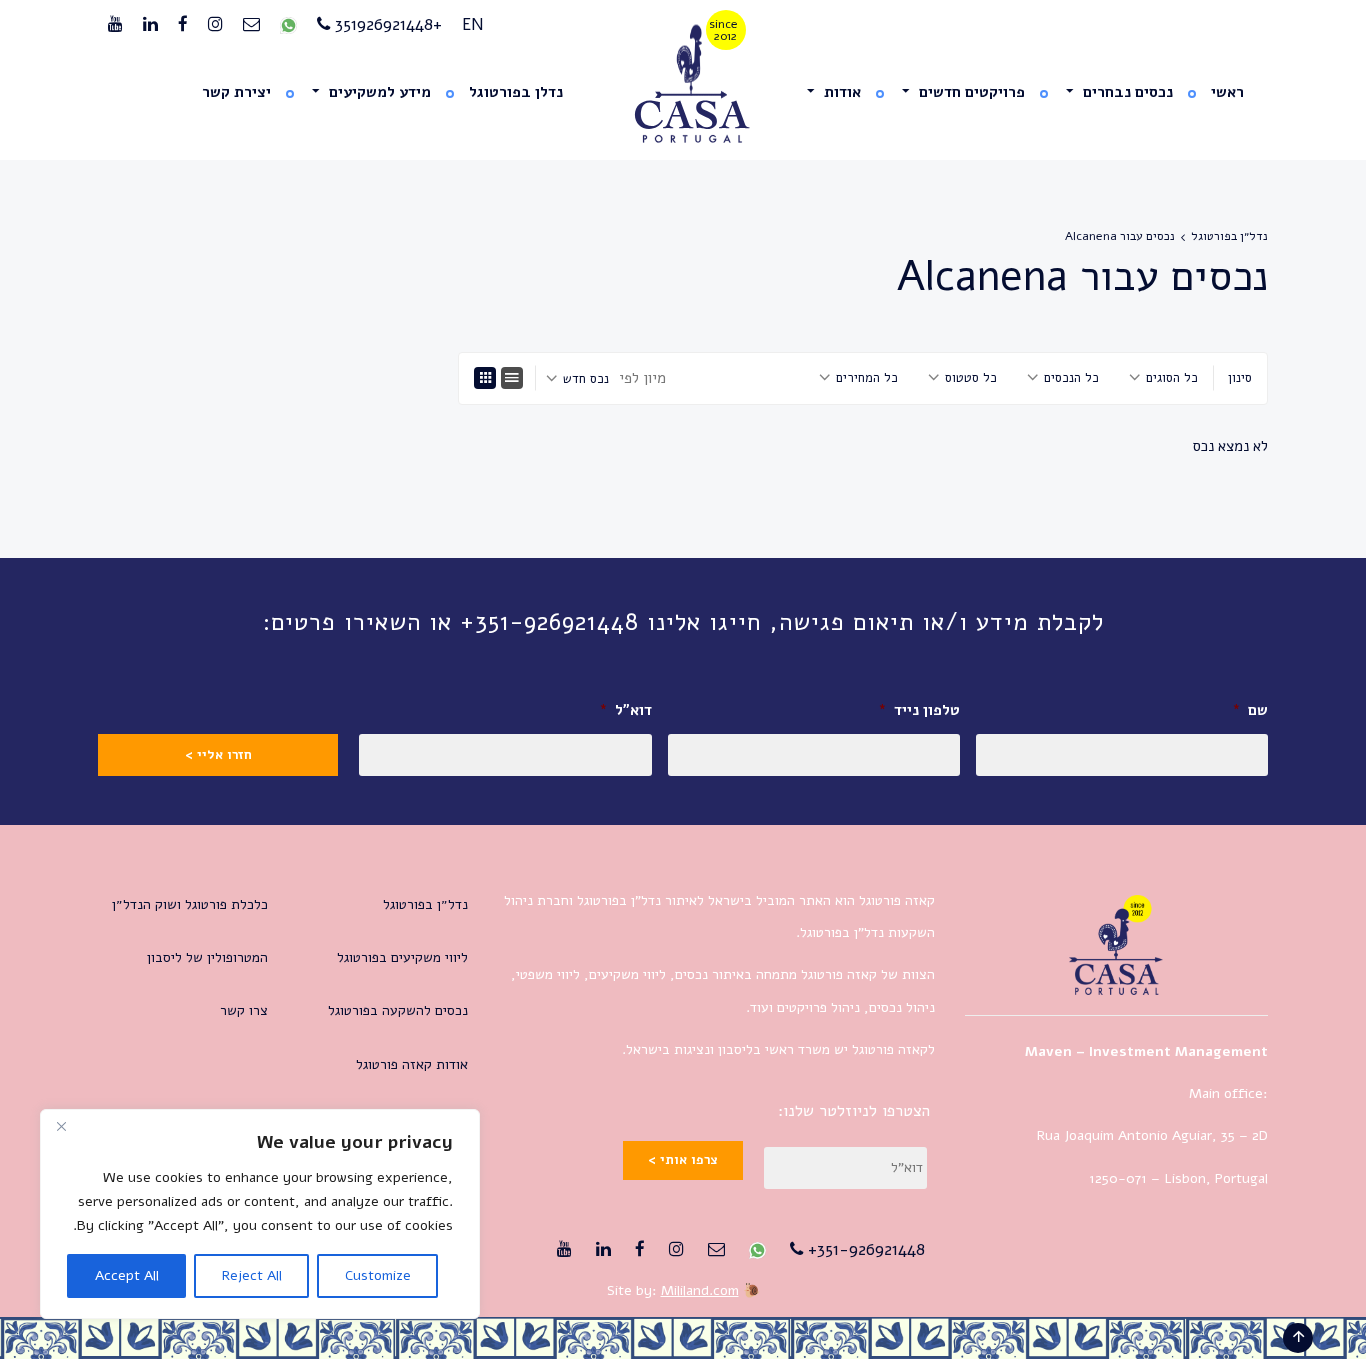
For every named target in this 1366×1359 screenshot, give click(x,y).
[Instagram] (215, 25)
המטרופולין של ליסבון (207, 957)
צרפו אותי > (683, 1160)
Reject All (252, 1275)
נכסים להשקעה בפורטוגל (398, 1010)
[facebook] (183, 25)
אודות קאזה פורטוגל (412, 1064)
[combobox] (1163, 378)
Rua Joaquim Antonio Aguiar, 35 (1136, 1135)
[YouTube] (115, 25)
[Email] (251, 25)
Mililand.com (700, 1290)
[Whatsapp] (288, 25)
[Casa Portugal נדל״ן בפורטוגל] (683, 84)
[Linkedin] (150, 25)
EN (473, 24)
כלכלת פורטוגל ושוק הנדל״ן (190, 904)
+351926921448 (386, 24)
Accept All (127, 1275)
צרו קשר (244, 1010)
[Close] (61, 1126)
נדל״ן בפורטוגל (1229, 236)
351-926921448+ (864, 1249)
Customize (378, 1275)
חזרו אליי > (218, 755)
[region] (260, 1214)
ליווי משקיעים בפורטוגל (402, 957)
